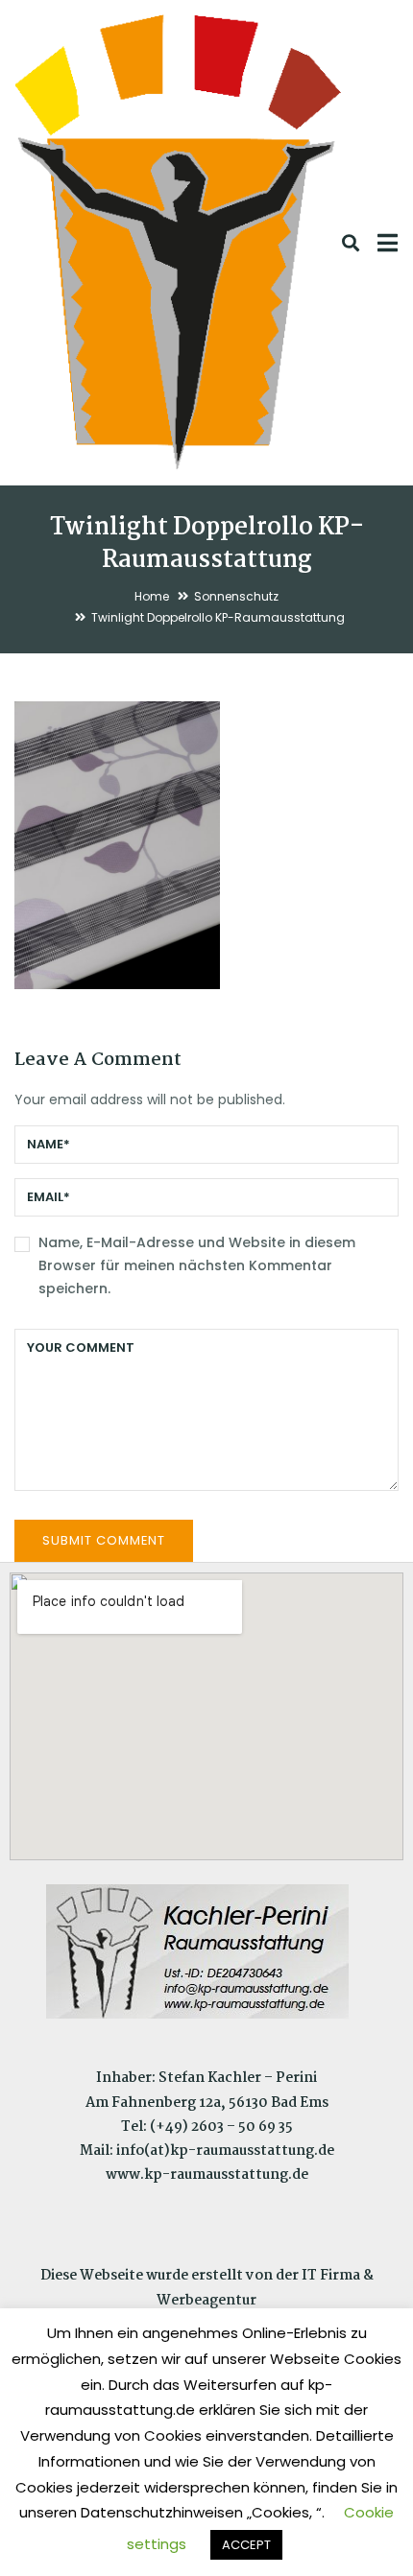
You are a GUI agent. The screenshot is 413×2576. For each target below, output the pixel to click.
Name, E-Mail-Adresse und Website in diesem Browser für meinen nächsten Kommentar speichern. (197, 1265)
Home (152, 596)
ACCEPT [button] (246, 2545)
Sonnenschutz (236, 596)
